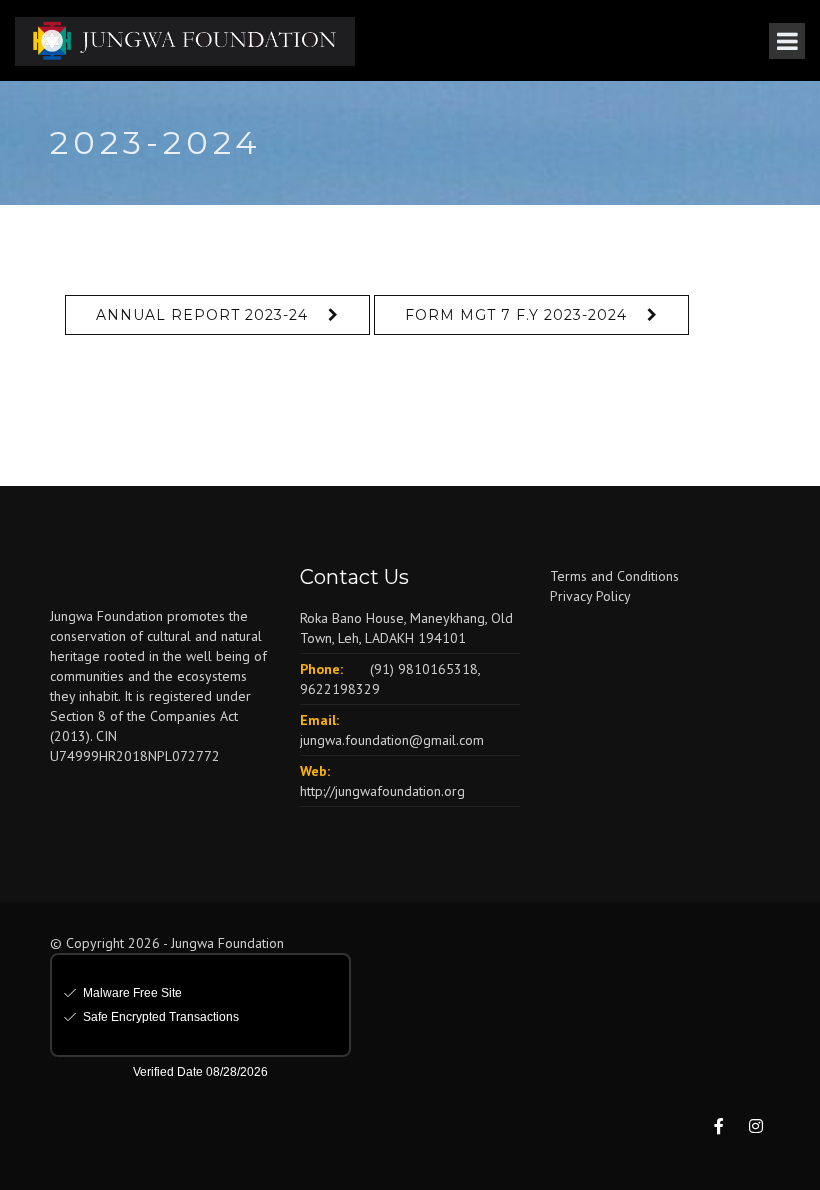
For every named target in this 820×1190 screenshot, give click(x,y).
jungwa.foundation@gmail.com (392, 740)
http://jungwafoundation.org (382, 791)
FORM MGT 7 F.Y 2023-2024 (516, 315)
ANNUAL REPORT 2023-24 (202, 315)
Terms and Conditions (614, 576)
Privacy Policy (590, 596)
